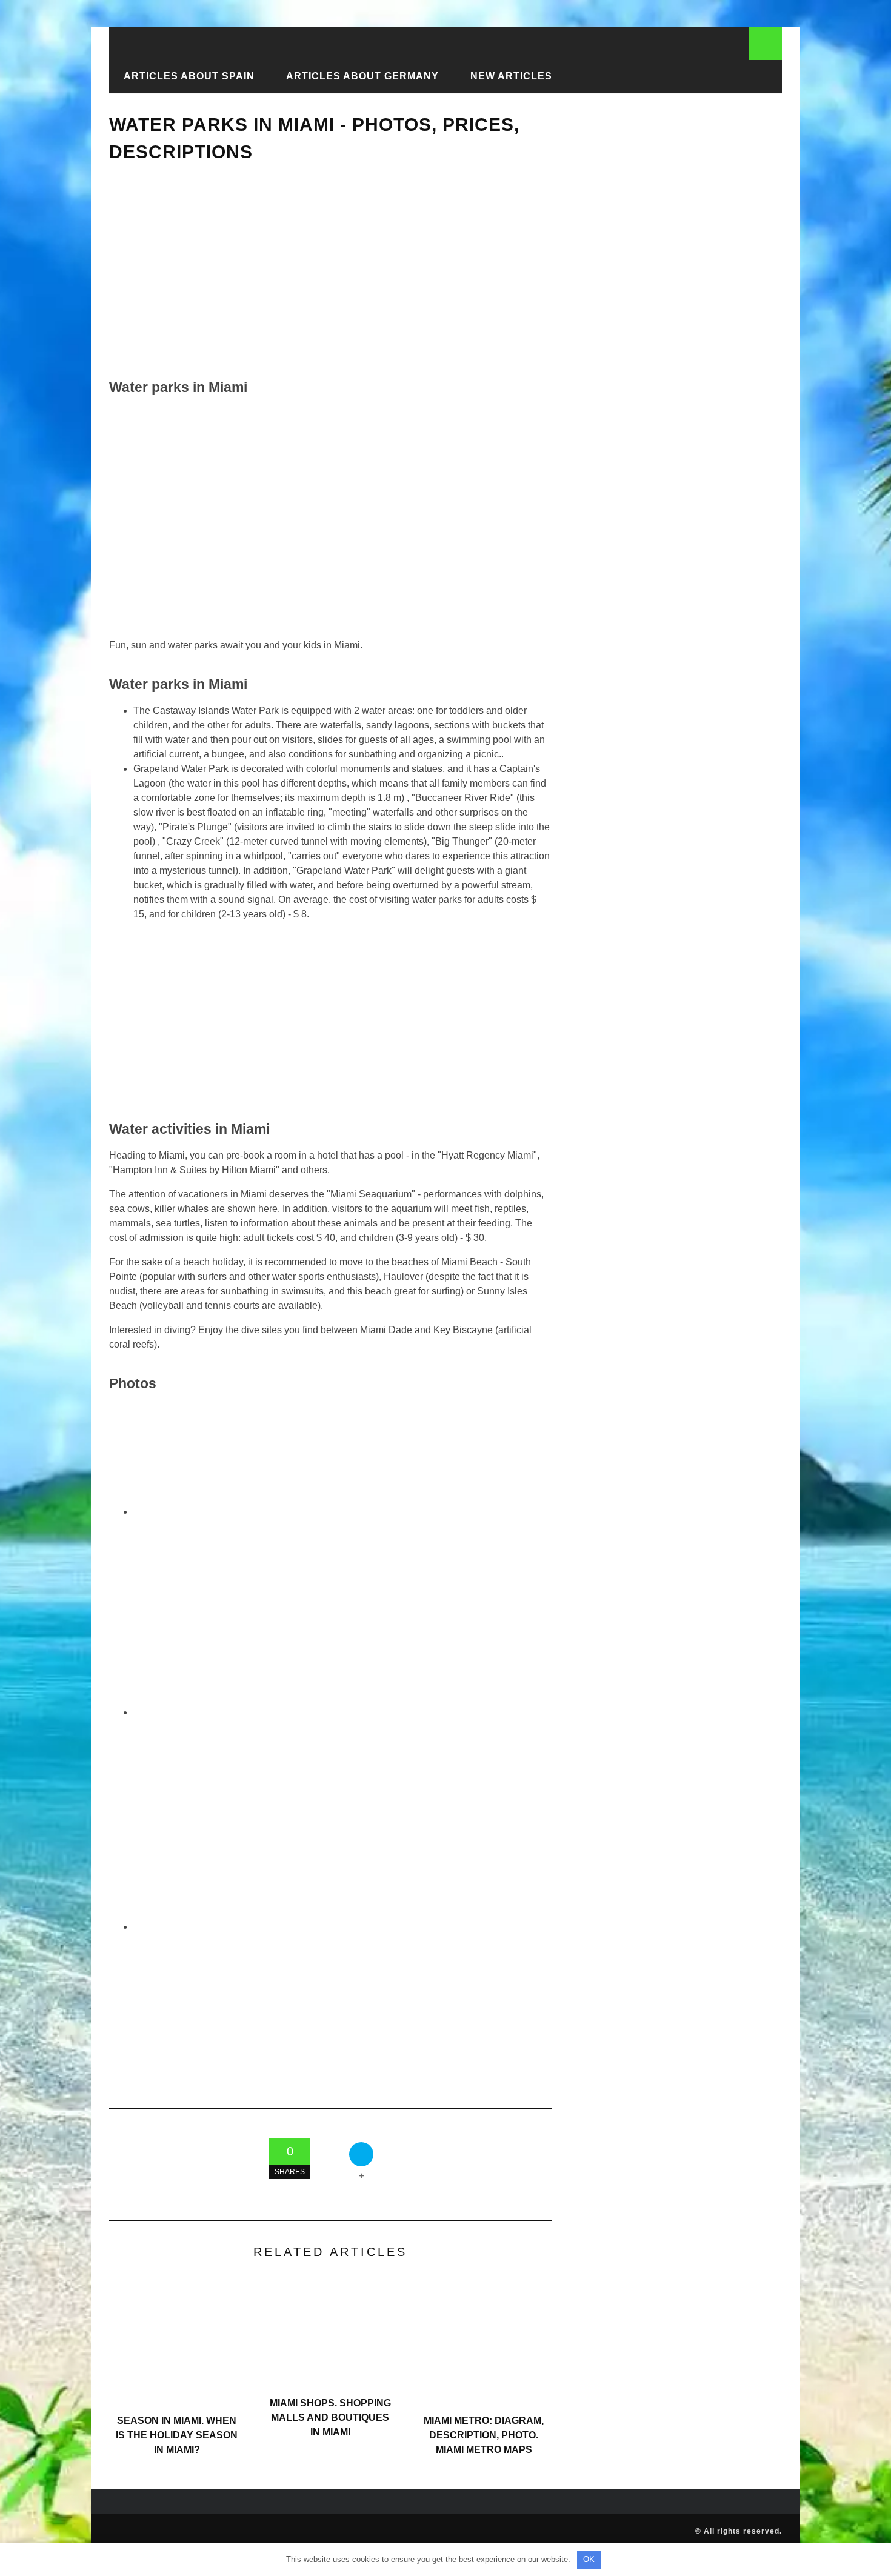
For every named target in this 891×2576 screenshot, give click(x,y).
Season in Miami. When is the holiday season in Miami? (177, 2435)
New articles (511, 76)
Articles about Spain (189, 76)
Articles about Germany (362, 76)
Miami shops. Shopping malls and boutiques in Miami (330, 2418)
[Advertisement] (330, 271)
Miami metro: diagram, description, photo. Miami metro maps (484, 2435)
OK (589, 2559)
